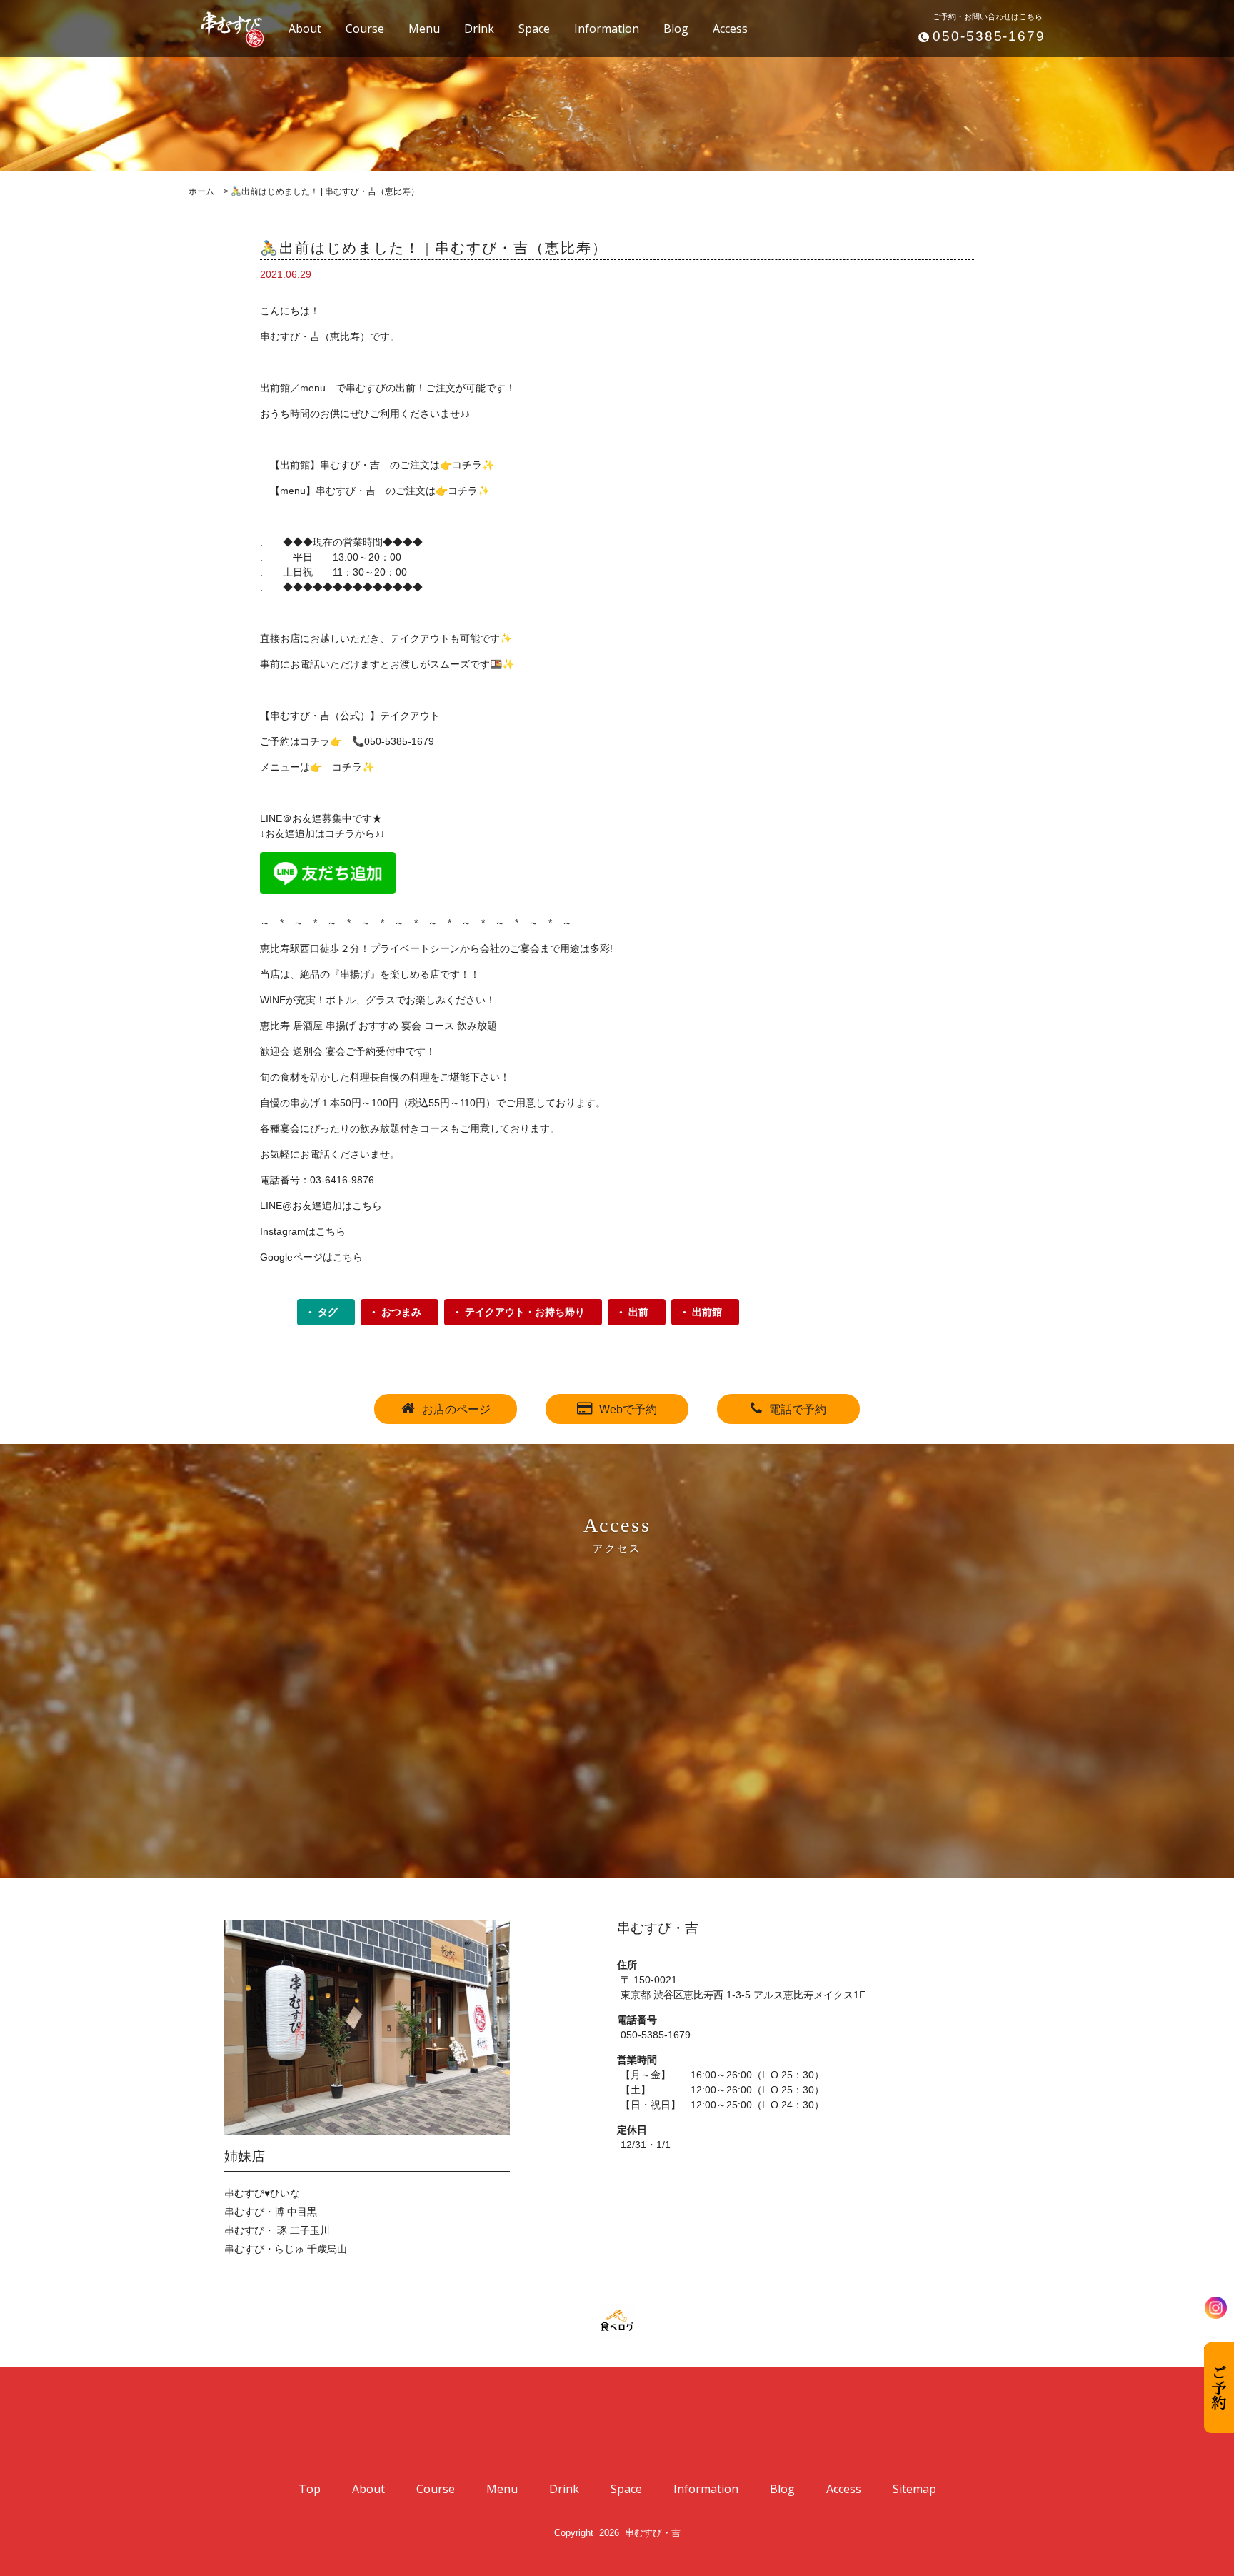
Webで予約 (628, 1409)
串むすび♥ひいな (262, 2193)
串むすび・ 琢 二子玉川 (277, 2230)
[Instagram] (1216, 2308)
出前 (638, 1312)
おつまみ (401, 1312)
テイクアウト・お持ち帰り (525, 1312)
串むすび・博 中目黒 (271, 2212)
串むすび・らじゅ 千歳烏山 (286, 2249)
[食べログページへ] (617, 2321)
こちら (367, 1206)
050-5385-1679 (989, 36)
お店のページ (456, 1409)
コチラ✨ (469, 491)
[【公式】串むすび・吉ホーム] (224, 27)
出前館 (707, 1312)
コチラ (467, 465)
